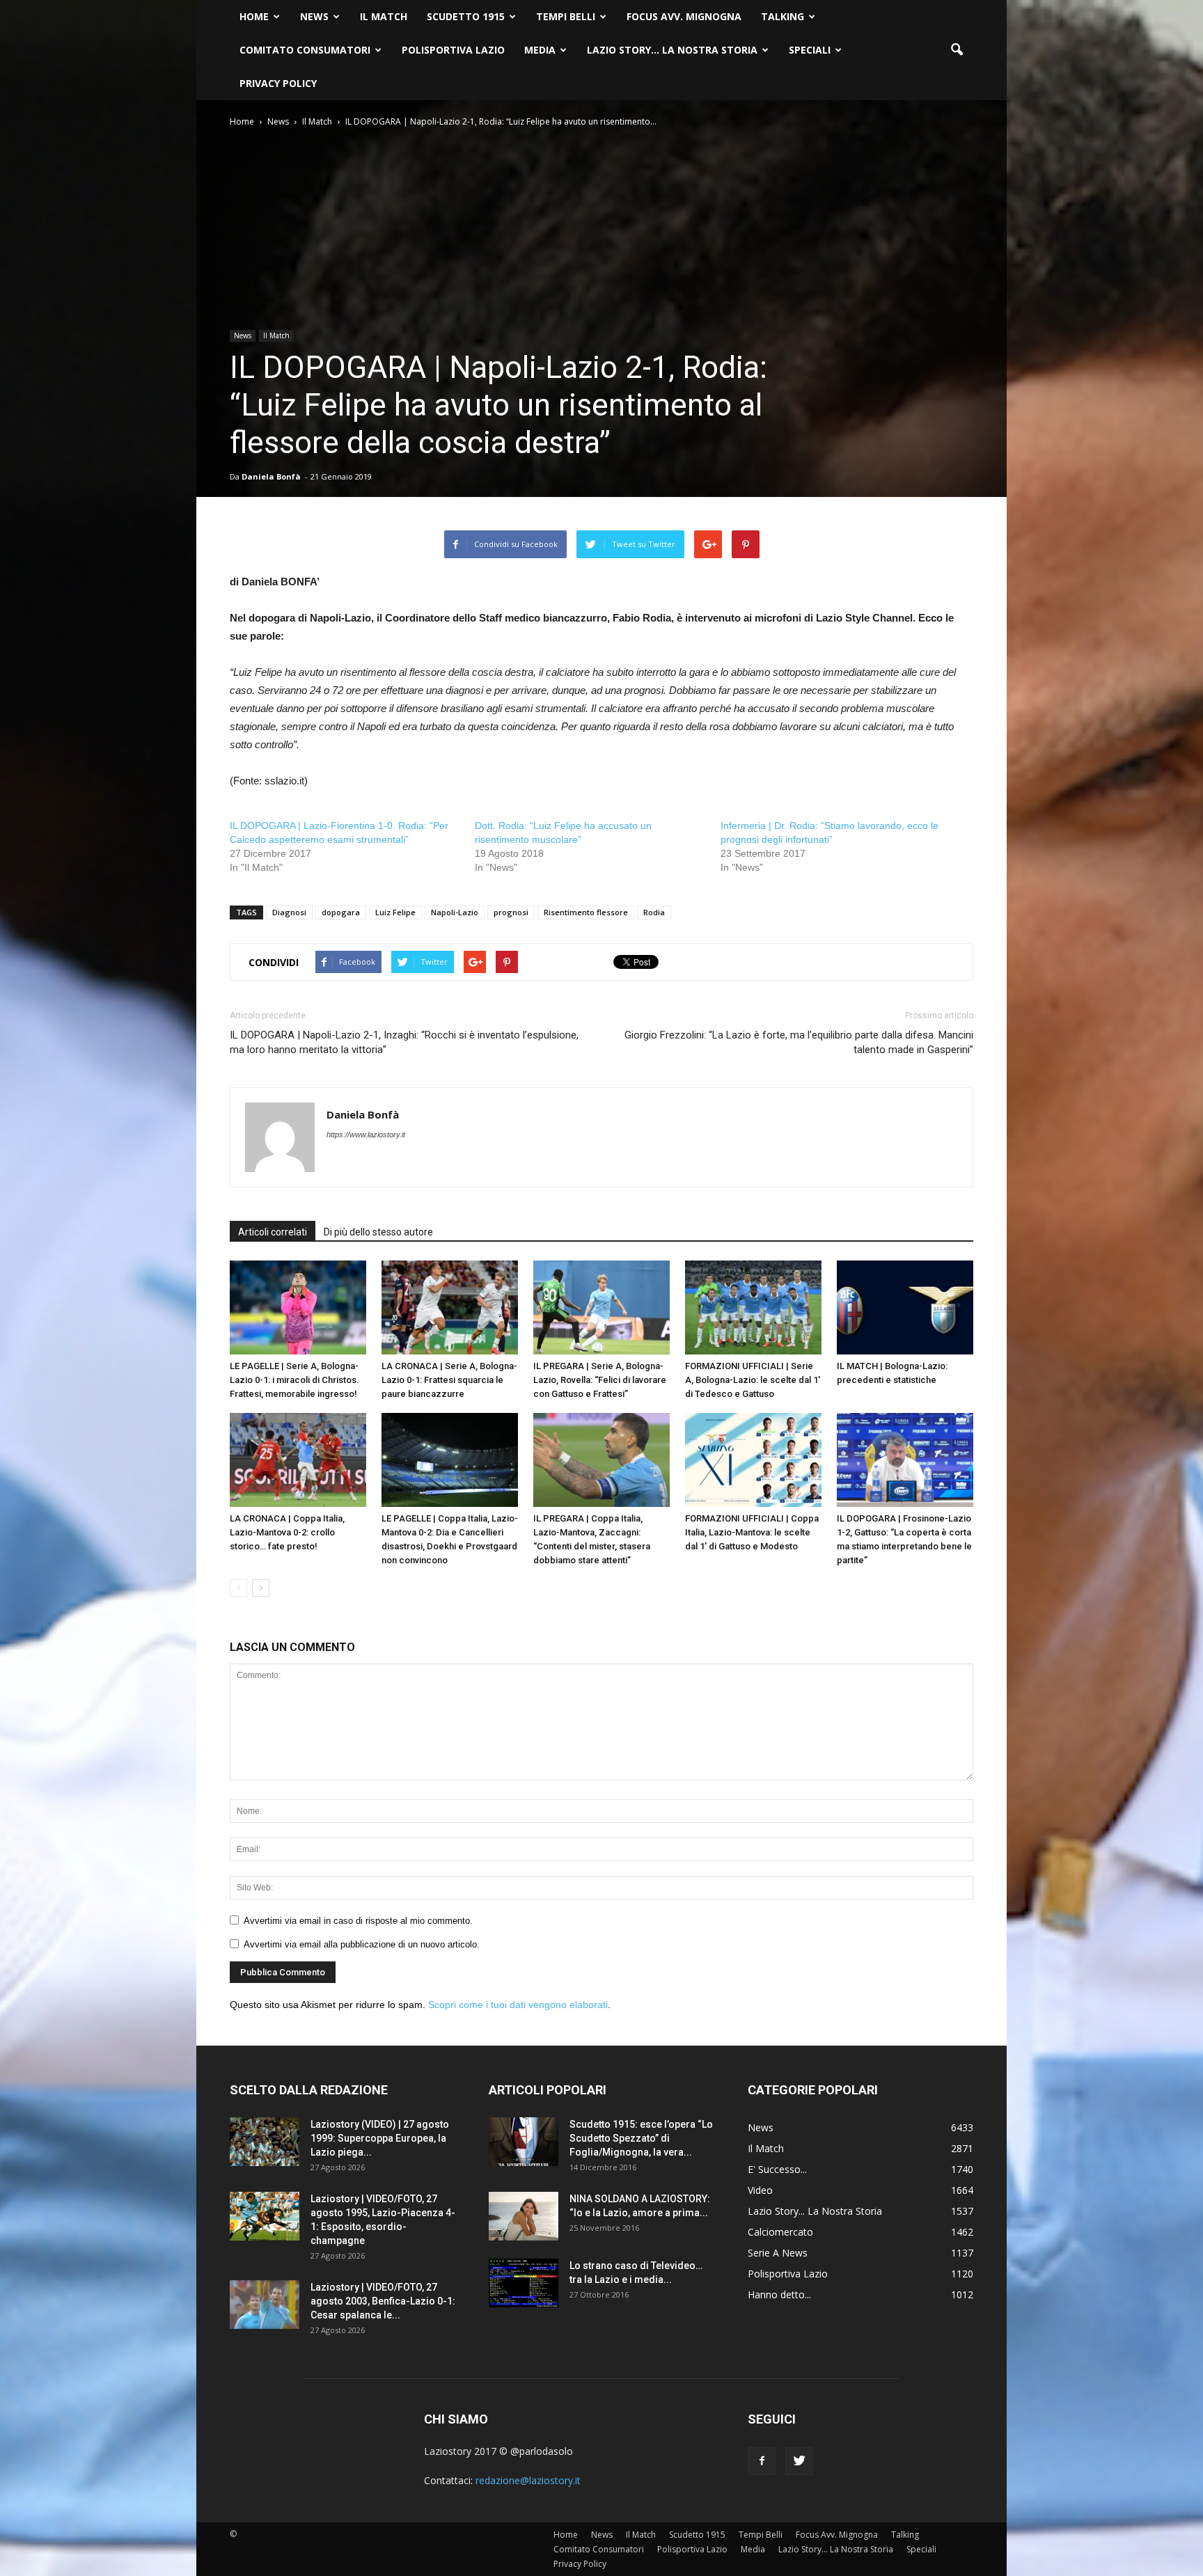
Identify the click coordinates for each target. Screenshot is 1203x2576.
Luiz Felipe (395, 912)
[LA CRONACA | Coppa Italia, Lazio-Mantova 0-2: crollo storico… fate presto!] (298, 1460)
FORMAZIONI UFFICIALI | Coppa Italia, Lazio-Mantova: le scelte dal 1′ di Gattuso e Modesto (752, 1532)
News (314, 16)
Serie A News (778, 2253)
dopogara (341, 912)
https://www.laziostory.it (366, 1135)
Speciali (810, 50)
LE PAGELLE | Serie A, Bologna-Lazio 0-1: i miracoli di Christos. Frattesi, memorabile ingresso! (294, 1380)
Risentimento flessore (586, 912)
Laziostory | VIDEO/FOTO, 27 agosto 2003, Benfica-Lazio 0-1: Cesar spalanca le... (383, 2301)
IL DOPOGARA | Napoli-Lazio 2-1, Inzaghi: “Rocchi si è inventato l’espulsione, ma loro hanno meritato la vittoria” (404, 1042)
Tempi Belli (566, 16)
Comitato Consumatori (305, 50)
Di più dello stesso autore (378, 1232)
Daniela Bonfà (271, 476)
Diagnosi (289, 912)
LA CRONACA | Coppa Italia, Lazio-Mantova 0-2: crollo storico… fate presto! (287, 1532)
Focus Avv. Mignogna (684, 16)
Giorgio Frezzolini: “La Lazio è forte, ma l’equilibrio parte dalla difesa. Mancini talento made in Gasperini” (799, 1042)
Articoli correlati (273, 1232)
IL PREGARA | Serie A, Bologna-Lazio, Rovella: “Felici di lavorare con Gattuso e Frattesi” (600, 1380)
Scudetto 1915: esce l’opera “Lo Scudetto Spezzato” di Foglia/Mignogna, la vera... (641, 2138)
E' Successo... (777, 2169)
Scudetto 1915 (466, 16)
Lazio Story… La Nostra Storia (672, 50)
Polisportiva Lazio (453, 50)
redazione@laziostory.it (528, 2480)
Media (540, 50)
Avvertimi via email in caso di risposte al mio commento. (358, 1921)
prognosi (511, 912)
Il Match (384, 16)
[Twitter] (799, 2461)
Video (760, 2190)
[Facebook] (762, 2461)
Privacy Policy (278, 83)
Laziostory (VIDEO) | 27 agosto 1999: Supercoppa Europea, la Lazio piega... (380, 2138)
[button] (957, 50)
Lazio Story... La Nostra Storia (815, 2211)
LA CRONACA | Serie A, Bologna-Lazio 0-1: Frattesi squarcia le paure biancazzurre (449, 1380)
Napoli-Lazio (455, 912)
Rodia (654, 912)
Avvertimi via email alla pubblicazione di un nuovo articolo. (362, 1944)
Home (254, 16)
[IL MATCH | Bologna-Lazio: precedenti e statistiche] (905, 1307)
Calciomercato (780, 2232)
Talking (783, 16)
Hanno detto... (779, 2294)
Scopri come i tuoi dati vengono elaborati (518, 2005)
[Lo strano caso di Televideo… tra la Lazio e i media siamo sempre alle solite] (524, 2283)
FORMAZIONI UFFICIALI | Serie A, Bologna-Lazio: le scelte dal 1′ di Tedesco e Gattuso (753, 1380)
